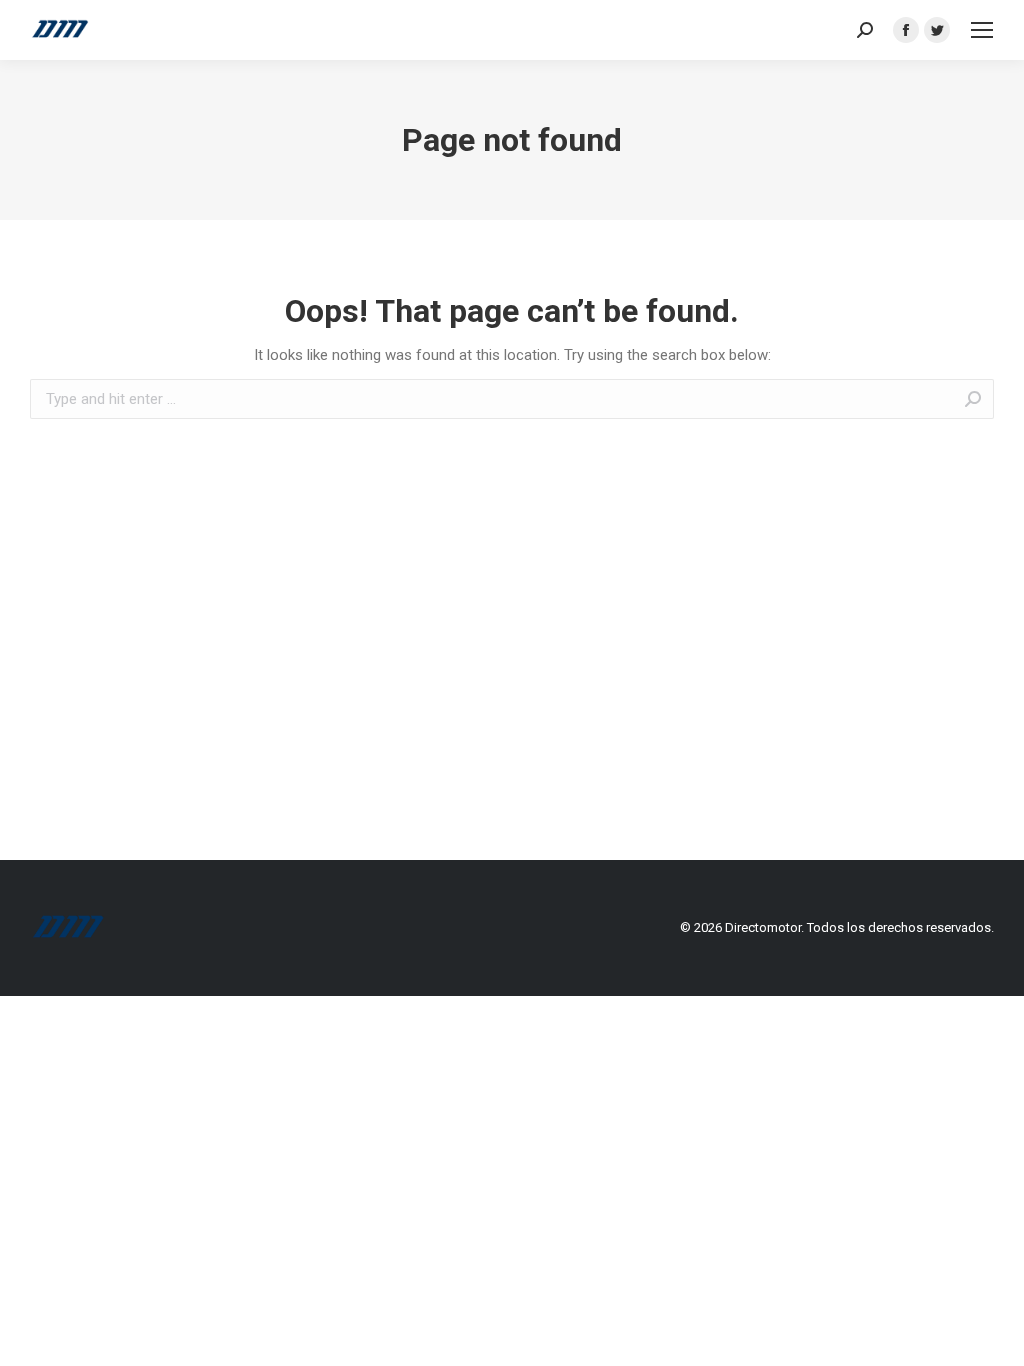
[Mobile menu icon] (982, 30)
